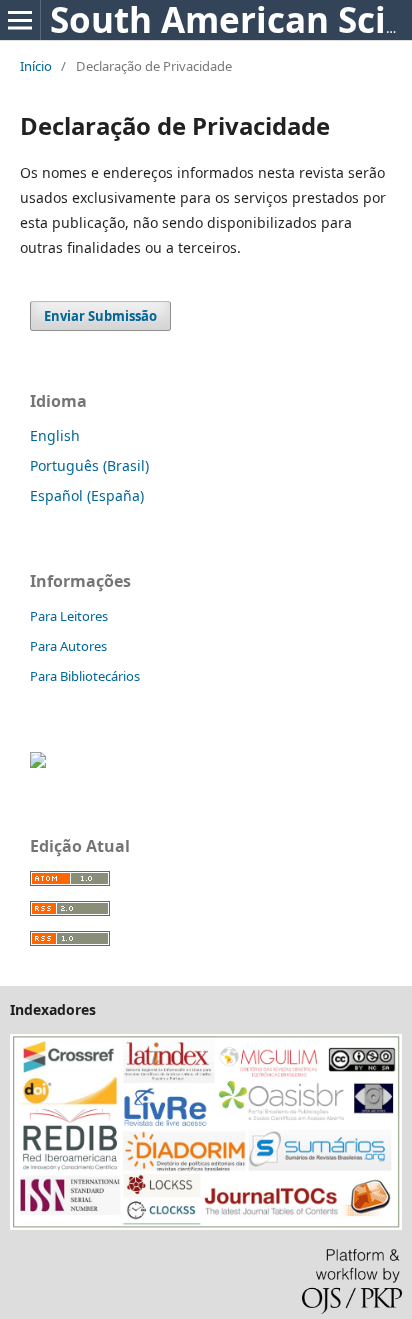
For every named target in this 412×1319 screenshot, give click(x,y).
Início (36, 66)
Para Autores (68, 646)
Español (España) (87, 495)
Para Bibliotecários (85, 676)
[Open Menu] (20, 20)
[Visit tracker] (38, 762)
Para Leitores (69, 616)
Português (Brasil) (89, 465)
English (55, 435)
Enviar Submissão (100, 316)
